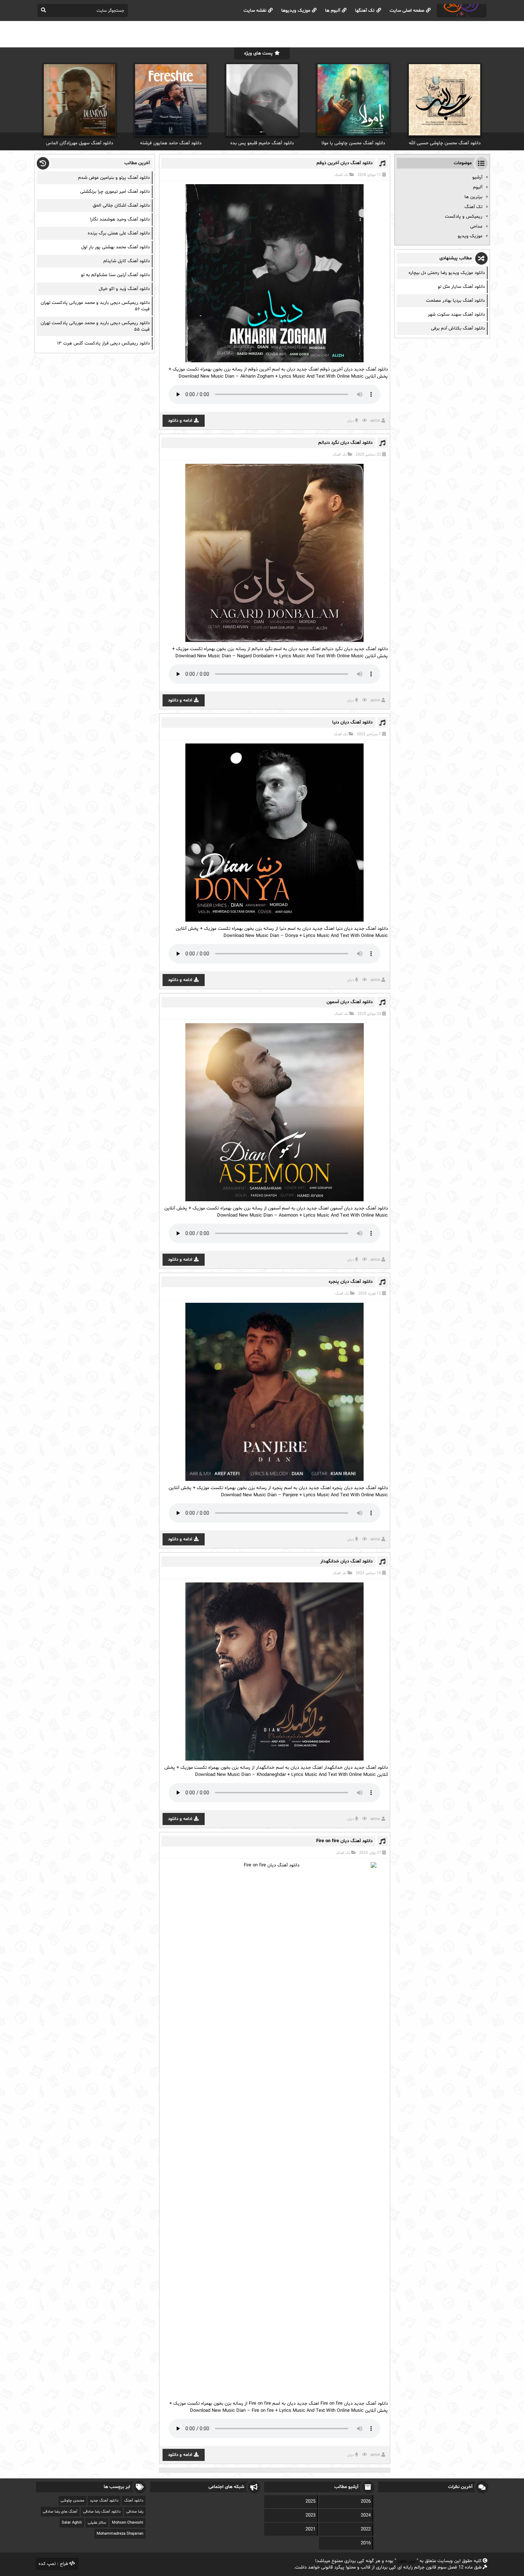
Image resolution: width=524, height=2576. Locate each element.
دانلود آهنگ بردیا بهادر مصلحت (455, 301)
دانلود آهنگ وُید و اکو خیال (124, 289)
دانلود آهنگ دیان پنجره (351, 1282)
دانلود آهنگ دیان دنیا (352, 722)
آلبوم (478, 187)
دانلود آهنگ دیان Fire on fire (344, 1841)
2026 (366, 2502)
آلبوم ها (333, 11)
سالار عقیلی (97, 2523)
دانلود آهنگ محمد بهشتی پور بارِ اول (115, 247)
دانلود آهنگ (134, 2501)
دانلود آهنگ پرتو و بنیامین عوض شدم (114, 178)
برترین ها (473, 197)
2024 (366, 2515)
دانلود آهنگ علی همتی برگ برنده (119, 233)
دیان (351, 421)
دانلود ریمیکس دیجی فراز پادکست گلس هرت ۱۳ (103, 343)
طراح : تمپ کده (53, 2564)
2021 (310, 2529)
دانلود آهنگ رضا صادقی (102, 2512)
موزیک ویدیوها (296, 11)
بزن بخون (406, 2561)
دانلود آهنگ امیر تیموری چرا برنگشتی (115, 192)
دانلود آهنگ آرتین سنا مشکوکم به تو (115, 275)
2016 (366, 2543)
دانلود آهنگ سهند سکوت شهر (456, 315)
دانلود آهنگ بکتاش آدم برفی (458, 328)
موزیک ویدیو (470, 236)
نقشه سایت (255, 11)
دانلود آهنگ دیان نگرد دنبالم (345, 443)
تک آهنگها (365, 11)
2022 (366, 2529)
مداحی (476, 227)
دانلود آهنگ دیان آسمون (350, 1002)
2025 (310, 2502)
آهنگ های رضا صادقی (60, 2512)
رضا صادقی (135, 2512)
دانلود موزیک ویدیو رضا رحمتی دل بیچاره (447, 273)
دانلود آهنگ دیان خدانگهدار (346, 1561)
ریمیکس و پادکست (464, 217)
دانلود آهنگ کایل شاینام (127, 261)
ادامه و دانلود (180, 421)
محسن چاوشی (72, 2501)
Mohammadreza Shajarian (120, 2534)
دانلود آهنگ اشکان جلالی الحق (121, 206)
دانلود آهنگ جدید (104, 2501)
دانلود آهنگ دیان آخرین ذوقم (345, 163)
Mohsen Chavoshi (128, 2523)
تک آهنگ (341, 175)
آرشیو (477, 177)
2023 (310, 2515)
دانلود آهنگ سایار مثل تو (461, 287)
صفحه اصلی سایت (407, 11)
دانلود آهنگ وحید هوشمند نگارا (120, 219)
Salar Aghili (72, 2523)
